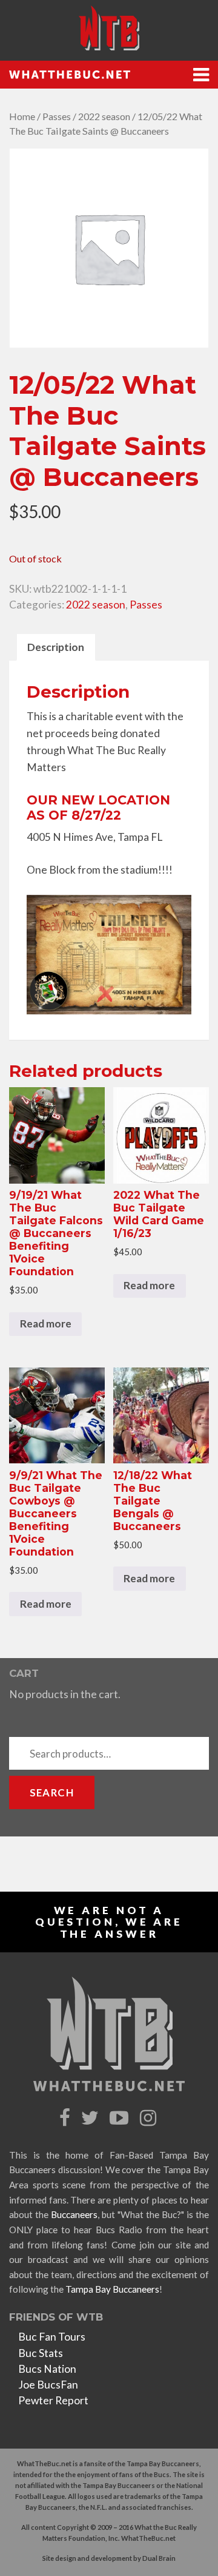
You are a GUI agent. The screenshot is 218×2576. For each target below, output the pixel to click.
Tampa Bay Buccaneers (112, 2289)
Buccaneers (74, 2214)
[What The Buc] (109, 28)
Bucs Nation (47, 2369)
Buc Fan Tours (52, 2337)
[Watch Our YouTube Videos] (121, 2118)
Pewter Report (53, 2400)
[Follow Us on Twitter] (91, 2118)
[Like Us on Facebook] (66, 2118)
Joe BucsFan (48, 2385)
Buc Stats (41, 2353)
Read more (46, 1323)
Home (22, 116)
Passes (57, 116)
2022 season (104, 116)
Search (52, 1792)
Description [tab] (56, 647)
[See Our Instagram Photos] (150, 2118)
